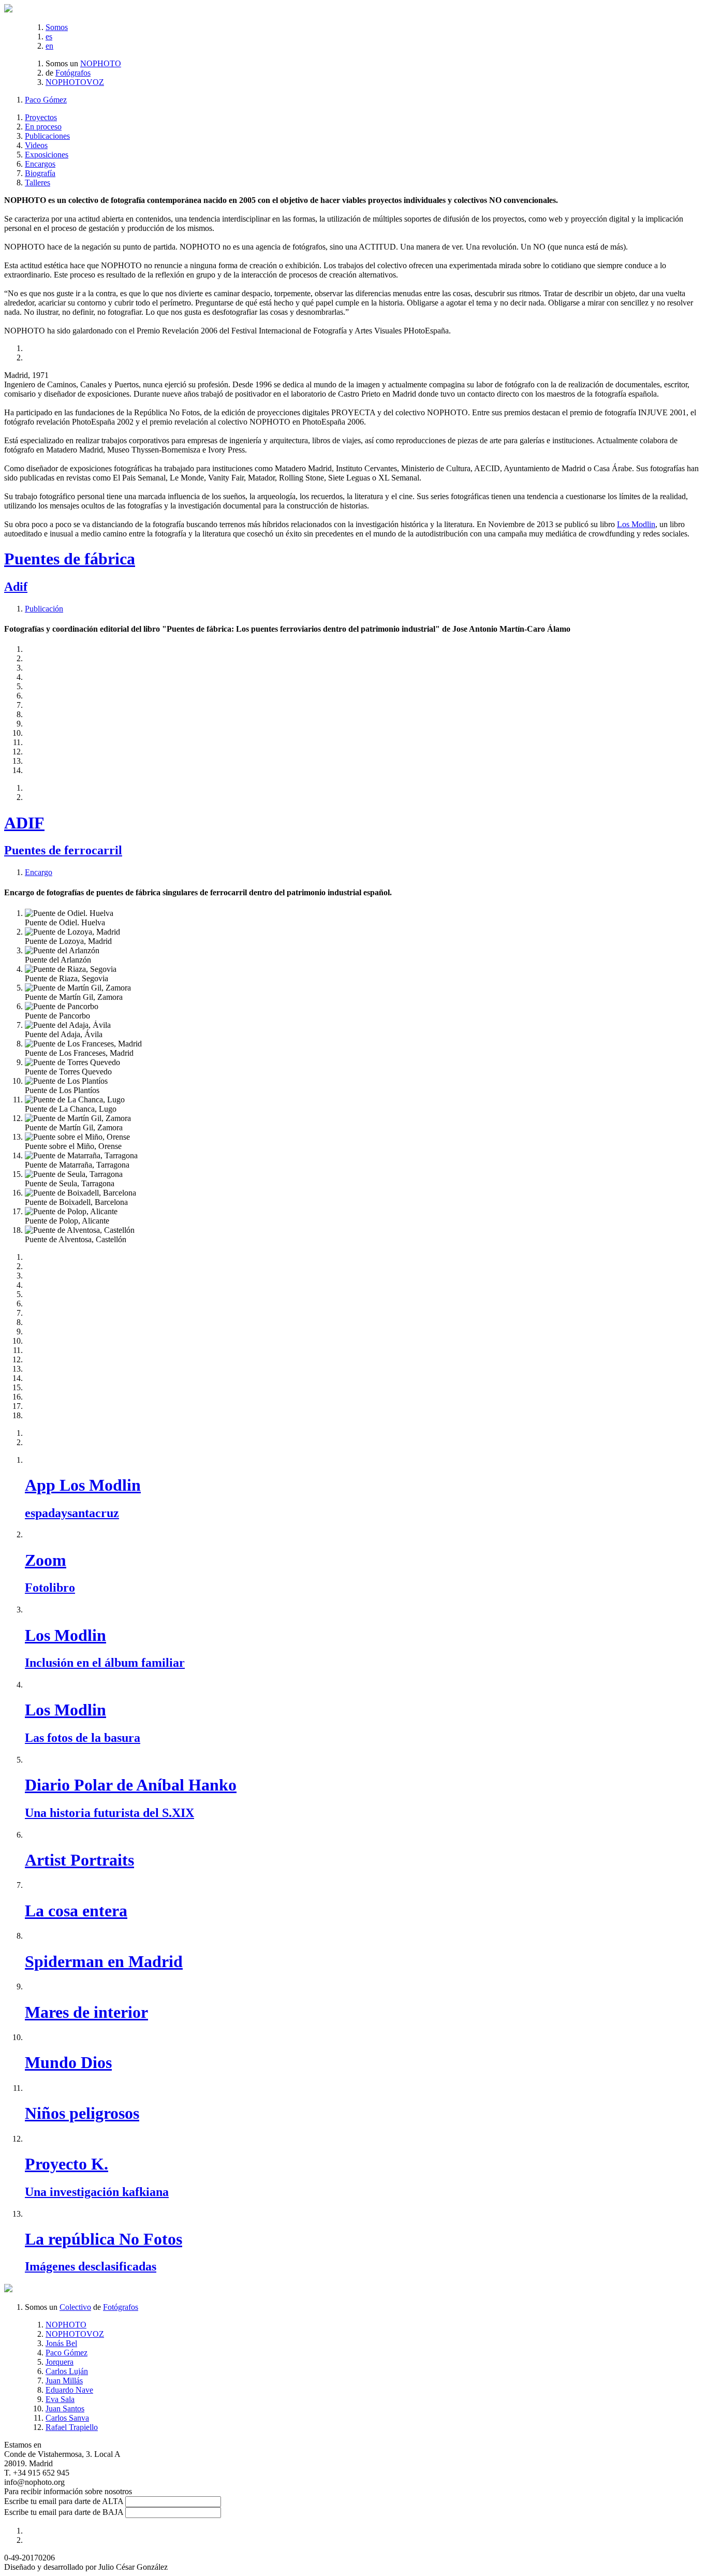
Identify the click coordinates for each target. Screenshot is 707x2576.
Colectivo (75, 2307)
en (49, 46)
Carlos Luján (67, 2371)
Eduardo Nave (69, 2390)
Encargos (40, 164)
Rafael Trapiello (72, 2427)
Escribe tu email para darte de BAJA (64, 2512)
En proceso (43, 127)
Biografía (40, 173)
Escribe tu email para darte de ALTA (64, 2501)
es (49, 37)
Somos (57, 27)
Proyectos (41, 117)
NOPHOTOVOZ (75, 82)
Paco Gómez (46, 100)
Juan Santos (65, 2408)
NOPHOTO (101, 63)
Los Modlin (636, 524)
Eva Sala (60, 2399)
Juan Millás (64, 2381)
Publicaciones (47, 136)
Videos (36, 145)
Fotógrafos (73, 73)
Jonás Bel (61, 2343)
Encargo (39, 872)
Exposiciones (47, 155)
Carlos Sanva (67, 2418)
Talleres (38, 183)
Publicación (44, 609)
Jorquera (60, 2362)
